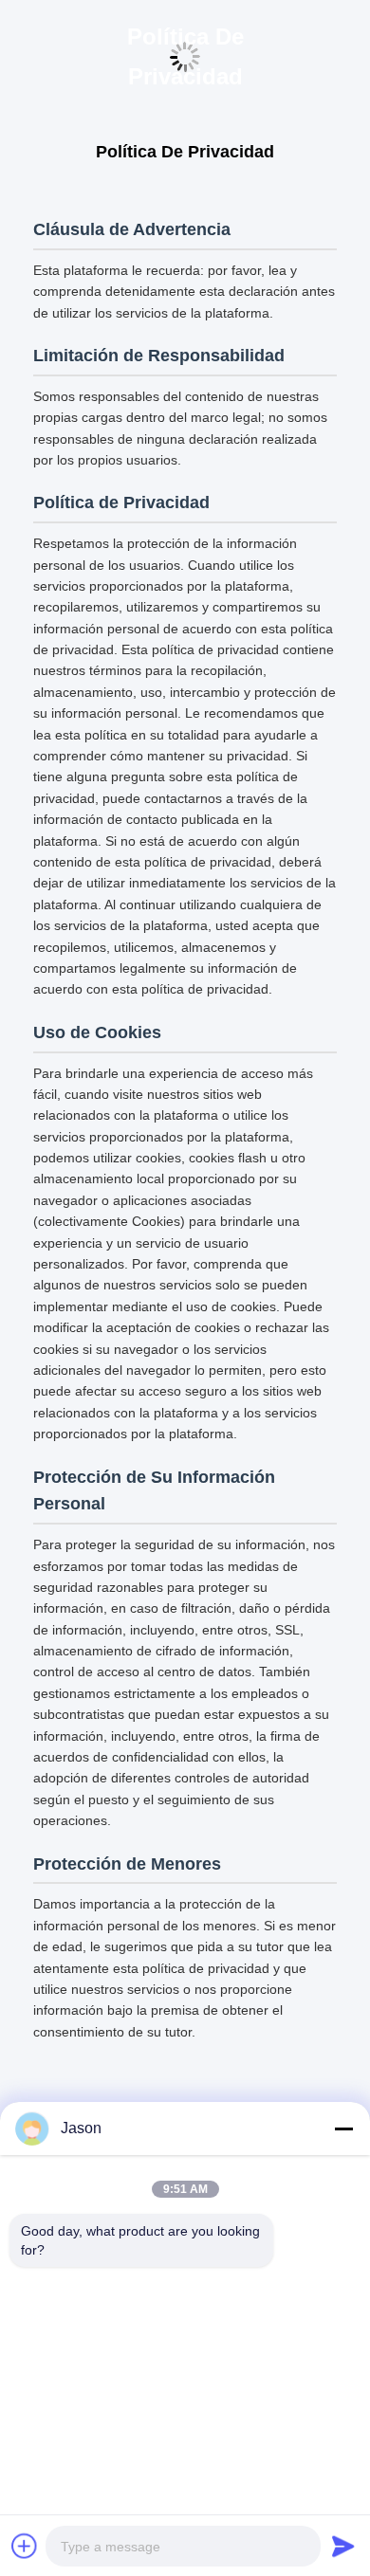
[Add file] (25, 2546)
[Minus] (343, 2128)
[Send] (343, 2546)
